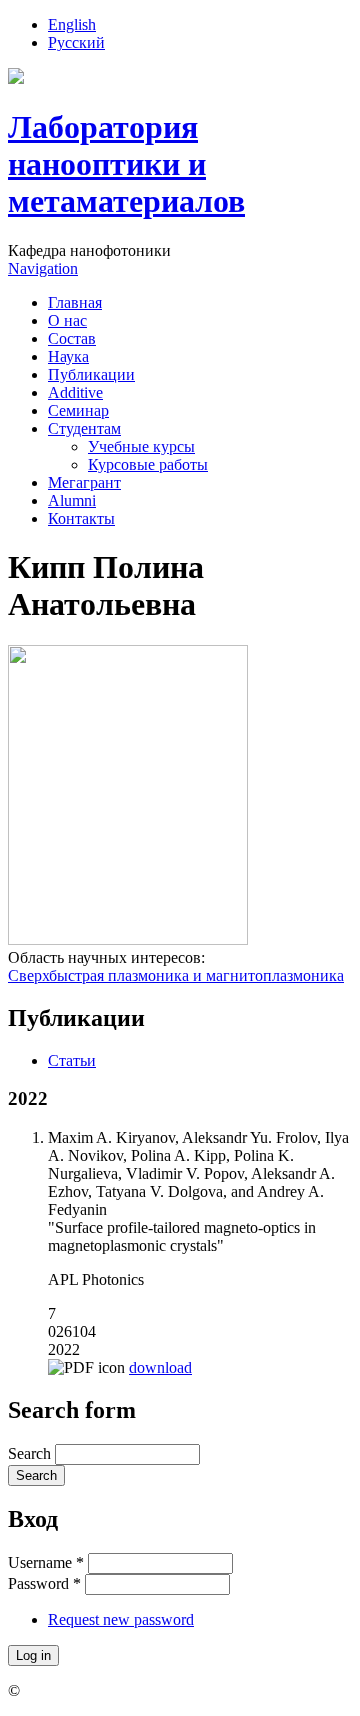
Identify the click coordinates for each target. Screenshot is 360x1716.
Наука (68, 356)
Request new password (121, 1619)
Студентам (84, 428)
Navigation (43, 268)
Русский (76, 42)
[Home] (16, 78)
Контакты (81, 518)
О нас (67, 320)
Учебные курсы (141, 446)
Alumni (72, 500)
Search (31, 1453)
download (160, 1367)
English (72, 24)
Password (44, 1583)
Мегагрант (84, 482)
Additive (75, 392)
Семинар (78, 410)
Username (46, 1562)
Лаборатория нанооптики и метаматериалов (126, 164)
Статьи (72, 1060)
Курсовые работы (148, 464)
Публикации (91, 374)
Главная (75, 302)
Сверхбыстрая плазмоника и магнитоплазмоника (176, 975)
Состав (72, 338)
